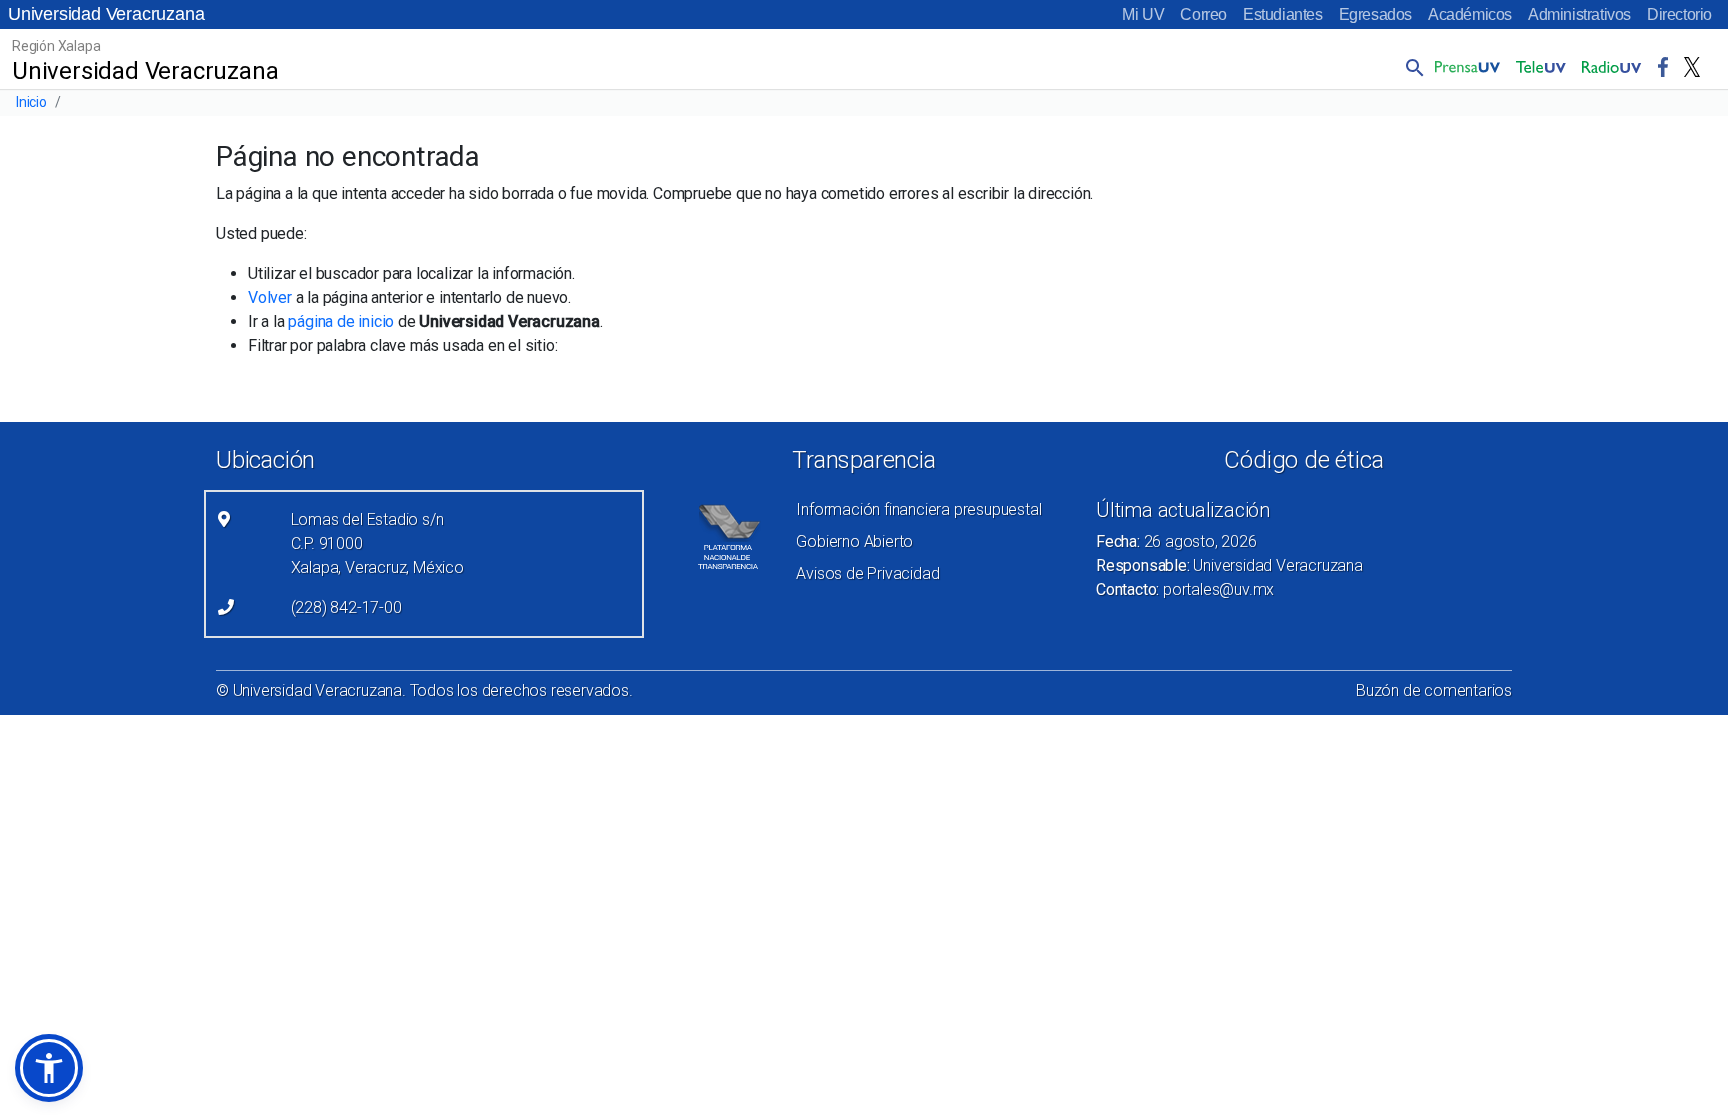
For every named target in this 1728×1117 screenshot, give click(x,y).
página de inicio (341, 321)
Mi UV (1143, 14)
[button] (1411, 67)
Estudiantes (1283, 14)
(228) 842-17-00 (346, 607)
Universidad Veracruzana (106, 14)
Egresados (1375, 14)
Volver (270, 297)
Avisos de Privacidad (867, 573)
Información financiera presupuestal (918, 509)
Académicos (1470, 14)
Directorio (1679, 14)
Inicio (31, 102)
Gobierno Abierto (854, 541)
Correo (1203, 14)
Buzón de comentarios (1434, 690)
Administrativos (1579, 14)
